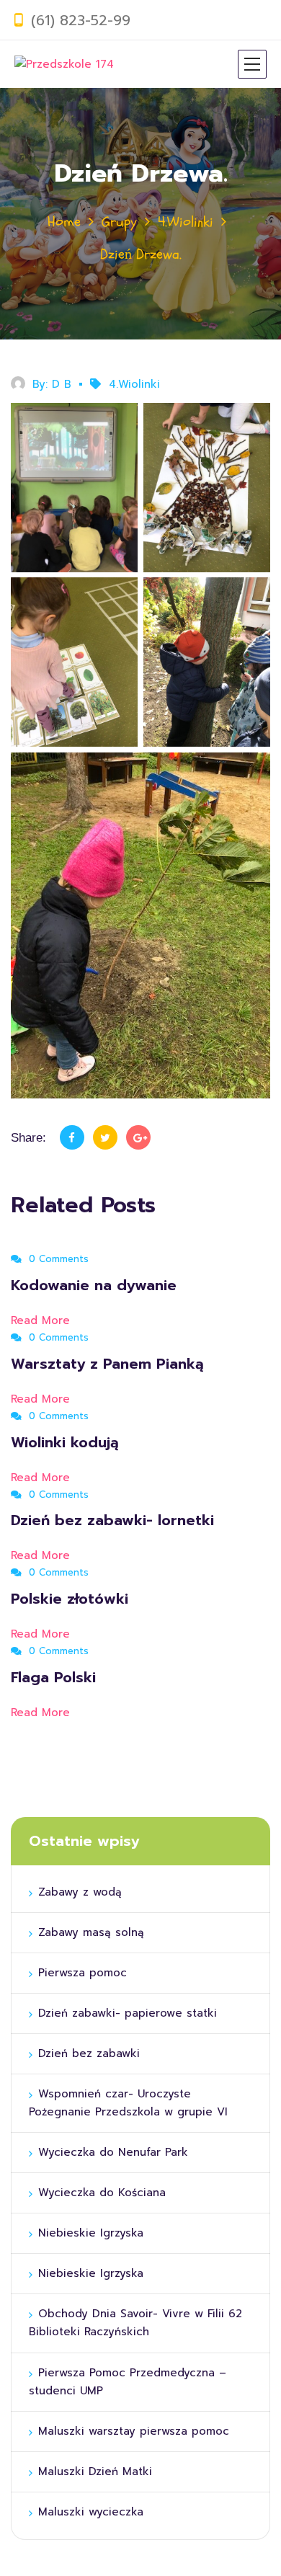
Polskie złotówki (70, 1599)
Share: (28, 1138)
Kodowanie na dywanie (94, 1285)
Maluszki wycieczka (91, 2512)
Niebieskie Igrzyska (93, 2233)
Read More (43, 1320)
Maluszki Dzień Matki (95, 2471)
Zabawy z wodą (80, 1892)
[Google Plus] (138, 1137)
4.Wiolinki (186, 222)
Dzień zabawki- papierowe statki (130, 2013)
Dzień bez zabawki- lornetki (112, 1520)
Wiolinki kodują (65, 1442)
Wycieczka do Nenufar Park (113, 2152)
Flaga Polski (53, 1677)
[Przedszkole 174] (64, 64)
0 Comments (57, 1259)
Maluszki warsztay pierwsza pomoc (134, 2431)
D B (62, 384)
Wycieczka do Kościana (104, 2193)
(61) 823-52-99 (81, 20)
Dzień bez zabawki (89, 2053)
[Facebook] (72, 1137)
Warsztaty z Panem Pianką (107, 1364)
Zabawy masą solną (91, 1932)
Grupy (119, 222)
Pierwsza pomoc (85, 1973)
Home (64, 222)
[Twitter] (105, 1137)
